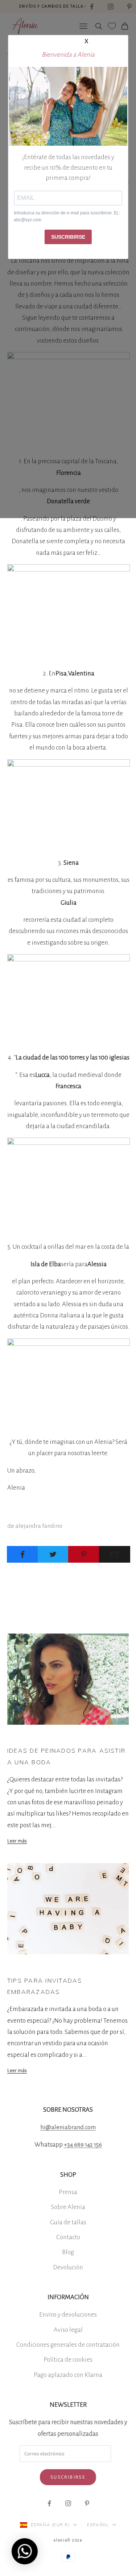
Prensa (68, 2192)
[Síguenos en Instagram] (68, 2503)
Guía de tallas (68, 2222)
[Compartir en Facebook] (22, 1554)
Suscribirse (68, 2477)
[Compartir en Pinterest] (84, 1554)
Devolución (68, 2267)
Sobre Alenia (68, 2207)
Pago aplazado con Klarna (68, 2375)
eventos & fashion (23, 1735)
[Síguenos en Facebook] (49, 2503)
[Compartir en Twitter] (53, 1554)
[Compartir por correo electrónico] (115, 1554)
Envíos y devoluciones (68, 2315)
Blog (68, 2252)
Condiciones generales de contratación (68, 2345)
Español (98, 2525)
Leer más (17, 1841)
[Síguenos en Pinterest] (87, 2503)
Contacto (68, 2237)
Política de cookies (68, 2360)
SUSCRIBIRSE (68, 237)
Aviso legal (68, 2330)
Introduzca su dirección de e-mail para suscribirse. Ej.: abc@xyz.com (67, 217)
